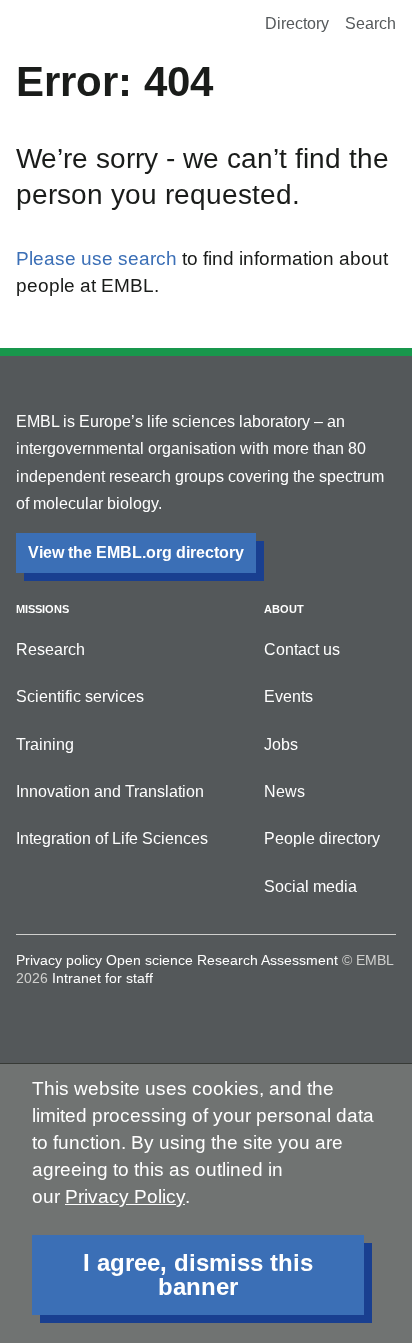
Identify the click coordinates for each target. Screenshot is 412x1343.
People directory (322, 838)
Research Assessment (267, 960)
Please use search (96, 258)
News (284, 791)
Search (370, 23)
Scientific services (80, 696)
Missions (42, 609)
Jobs (281, 744)
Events (288, 696)
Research (50, 649)
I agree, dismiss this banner (198, 1274)
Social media (310, 886)
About (284, 609)
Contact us (302, 649)
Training (45, 744)
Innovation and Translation (110, 791)
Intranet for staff (102, 978)
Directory (297, 23)
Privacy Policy (125, 1196)
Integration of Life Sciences (112, 838)
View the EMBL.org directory (136, 552)
